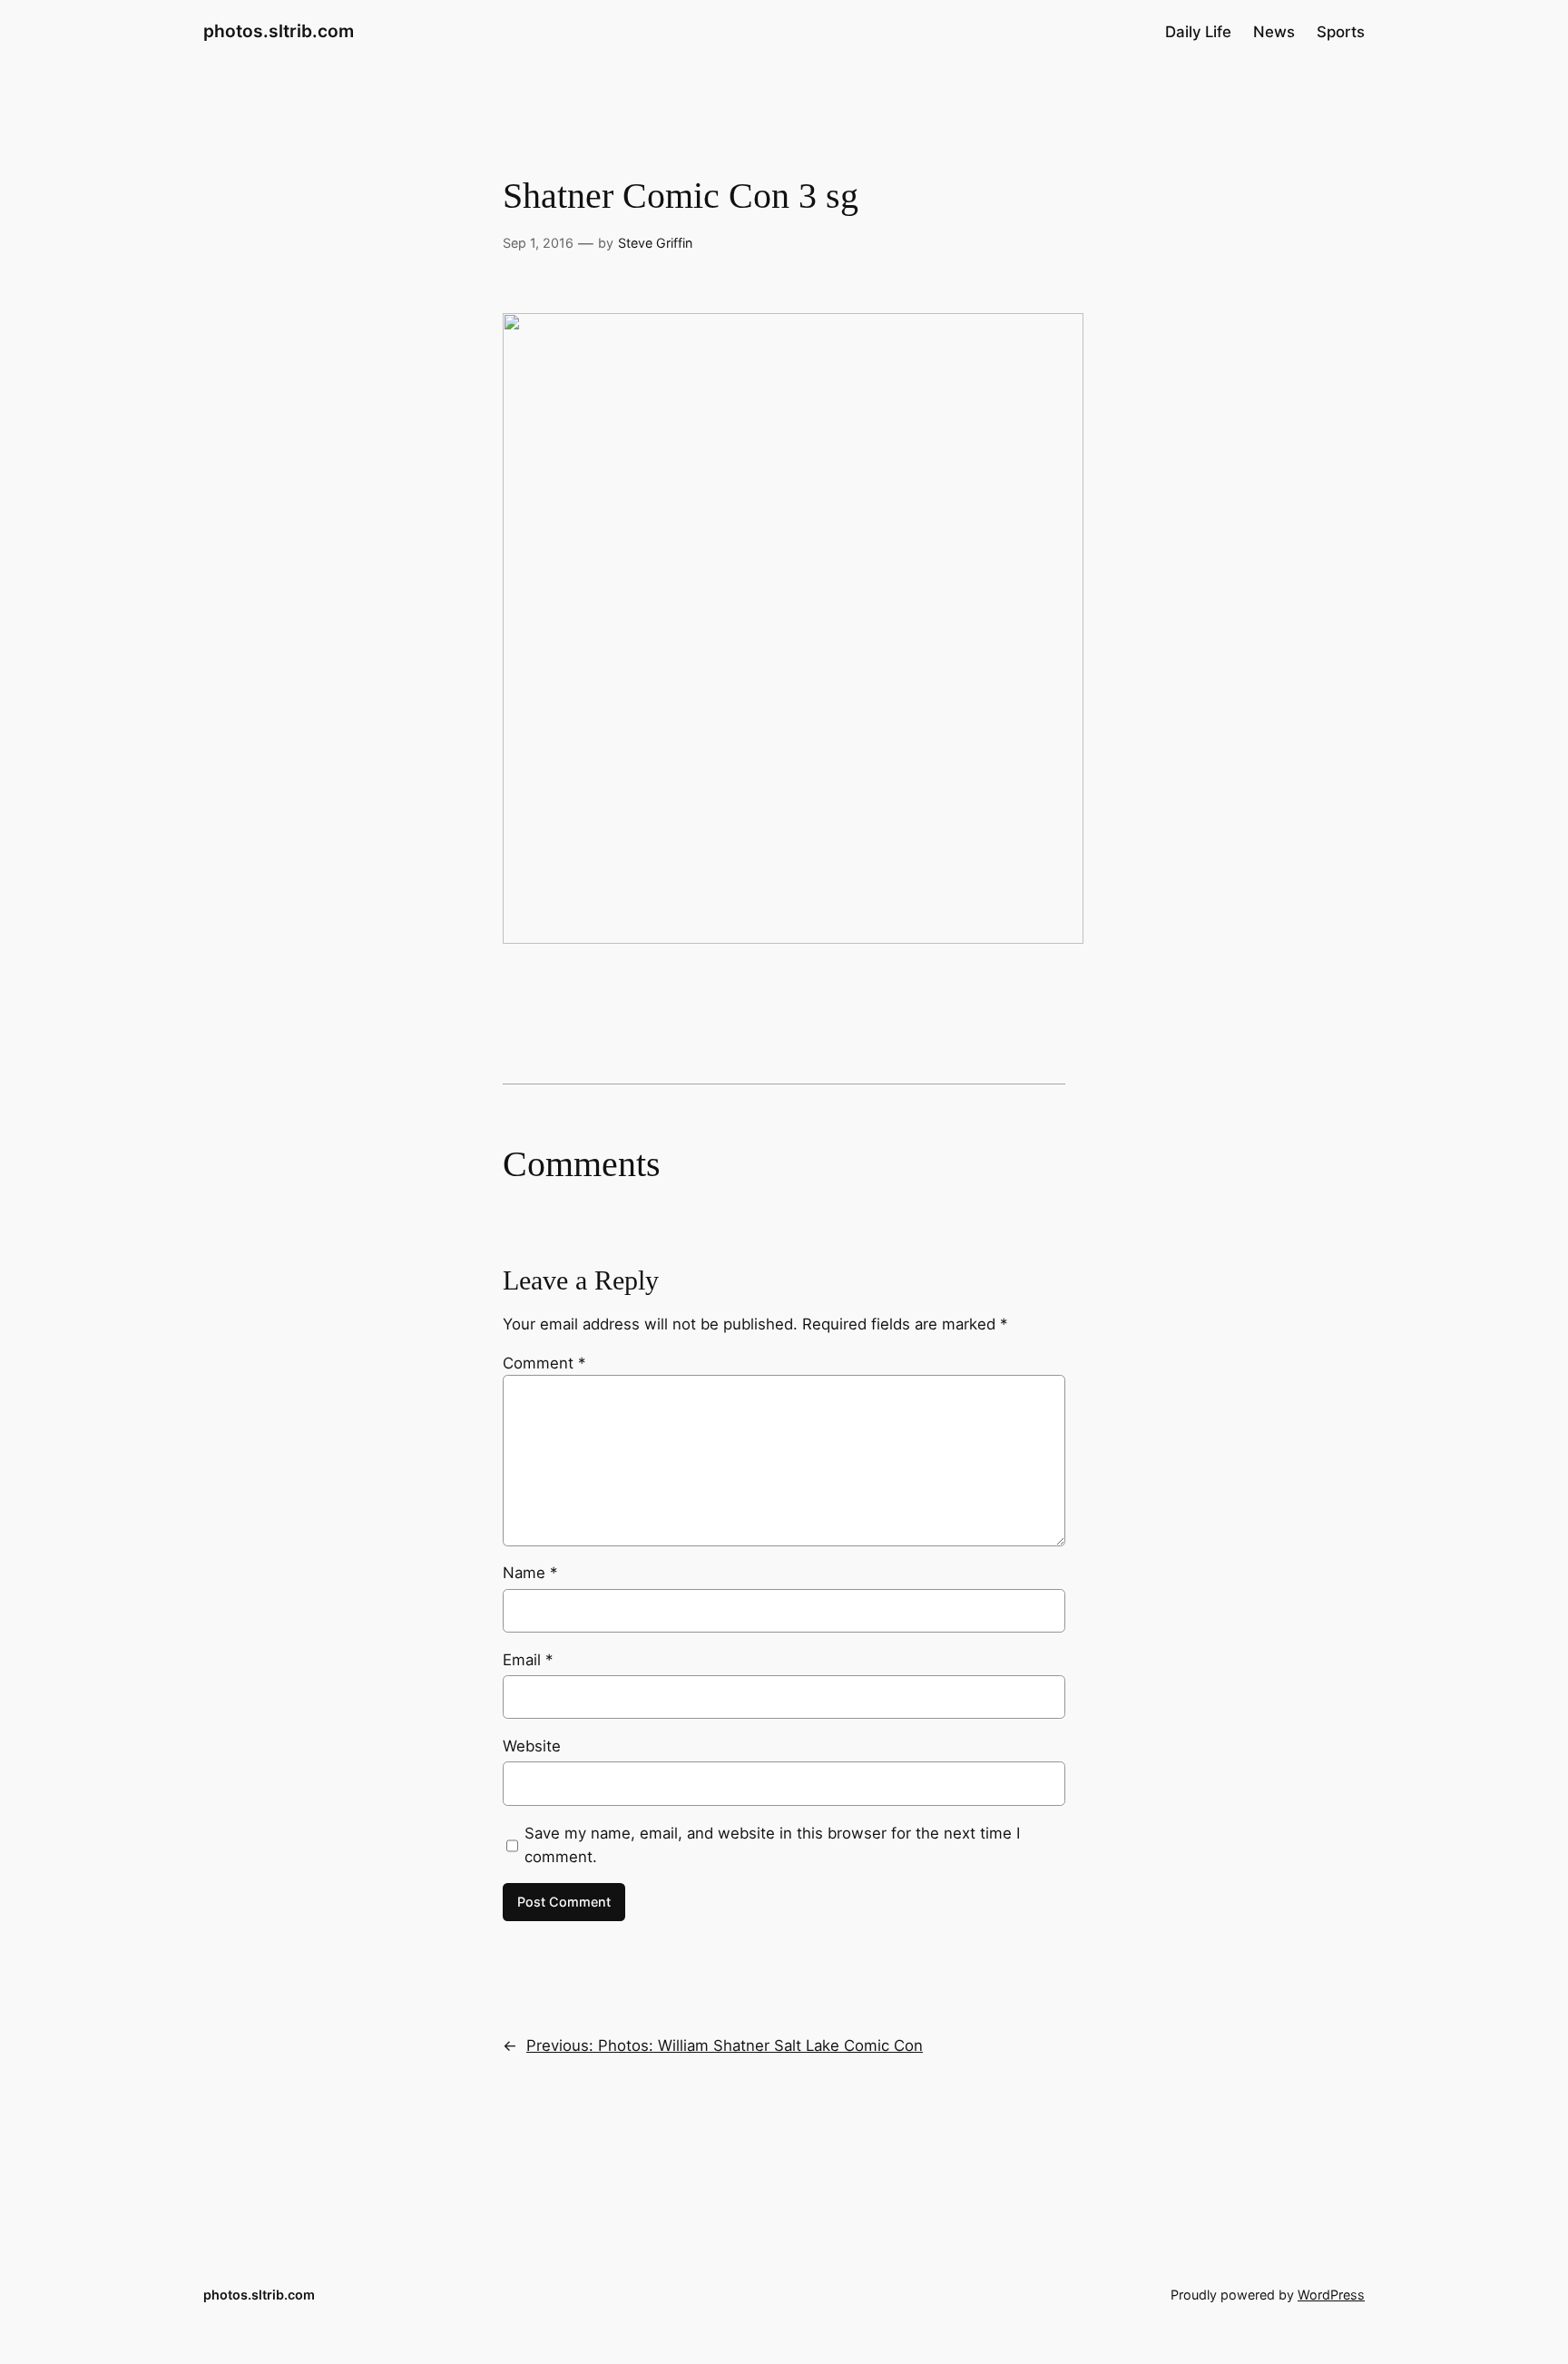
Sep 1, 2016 (538, 243)
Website (532, 1746)
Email (528, 1660)
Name (530, 1573)
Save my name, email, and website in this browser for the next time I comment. (772, 1845)
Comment (544, 1363)
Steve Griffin (655, 243)
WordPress (1331, 2295)
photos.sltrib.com (279, 31)
